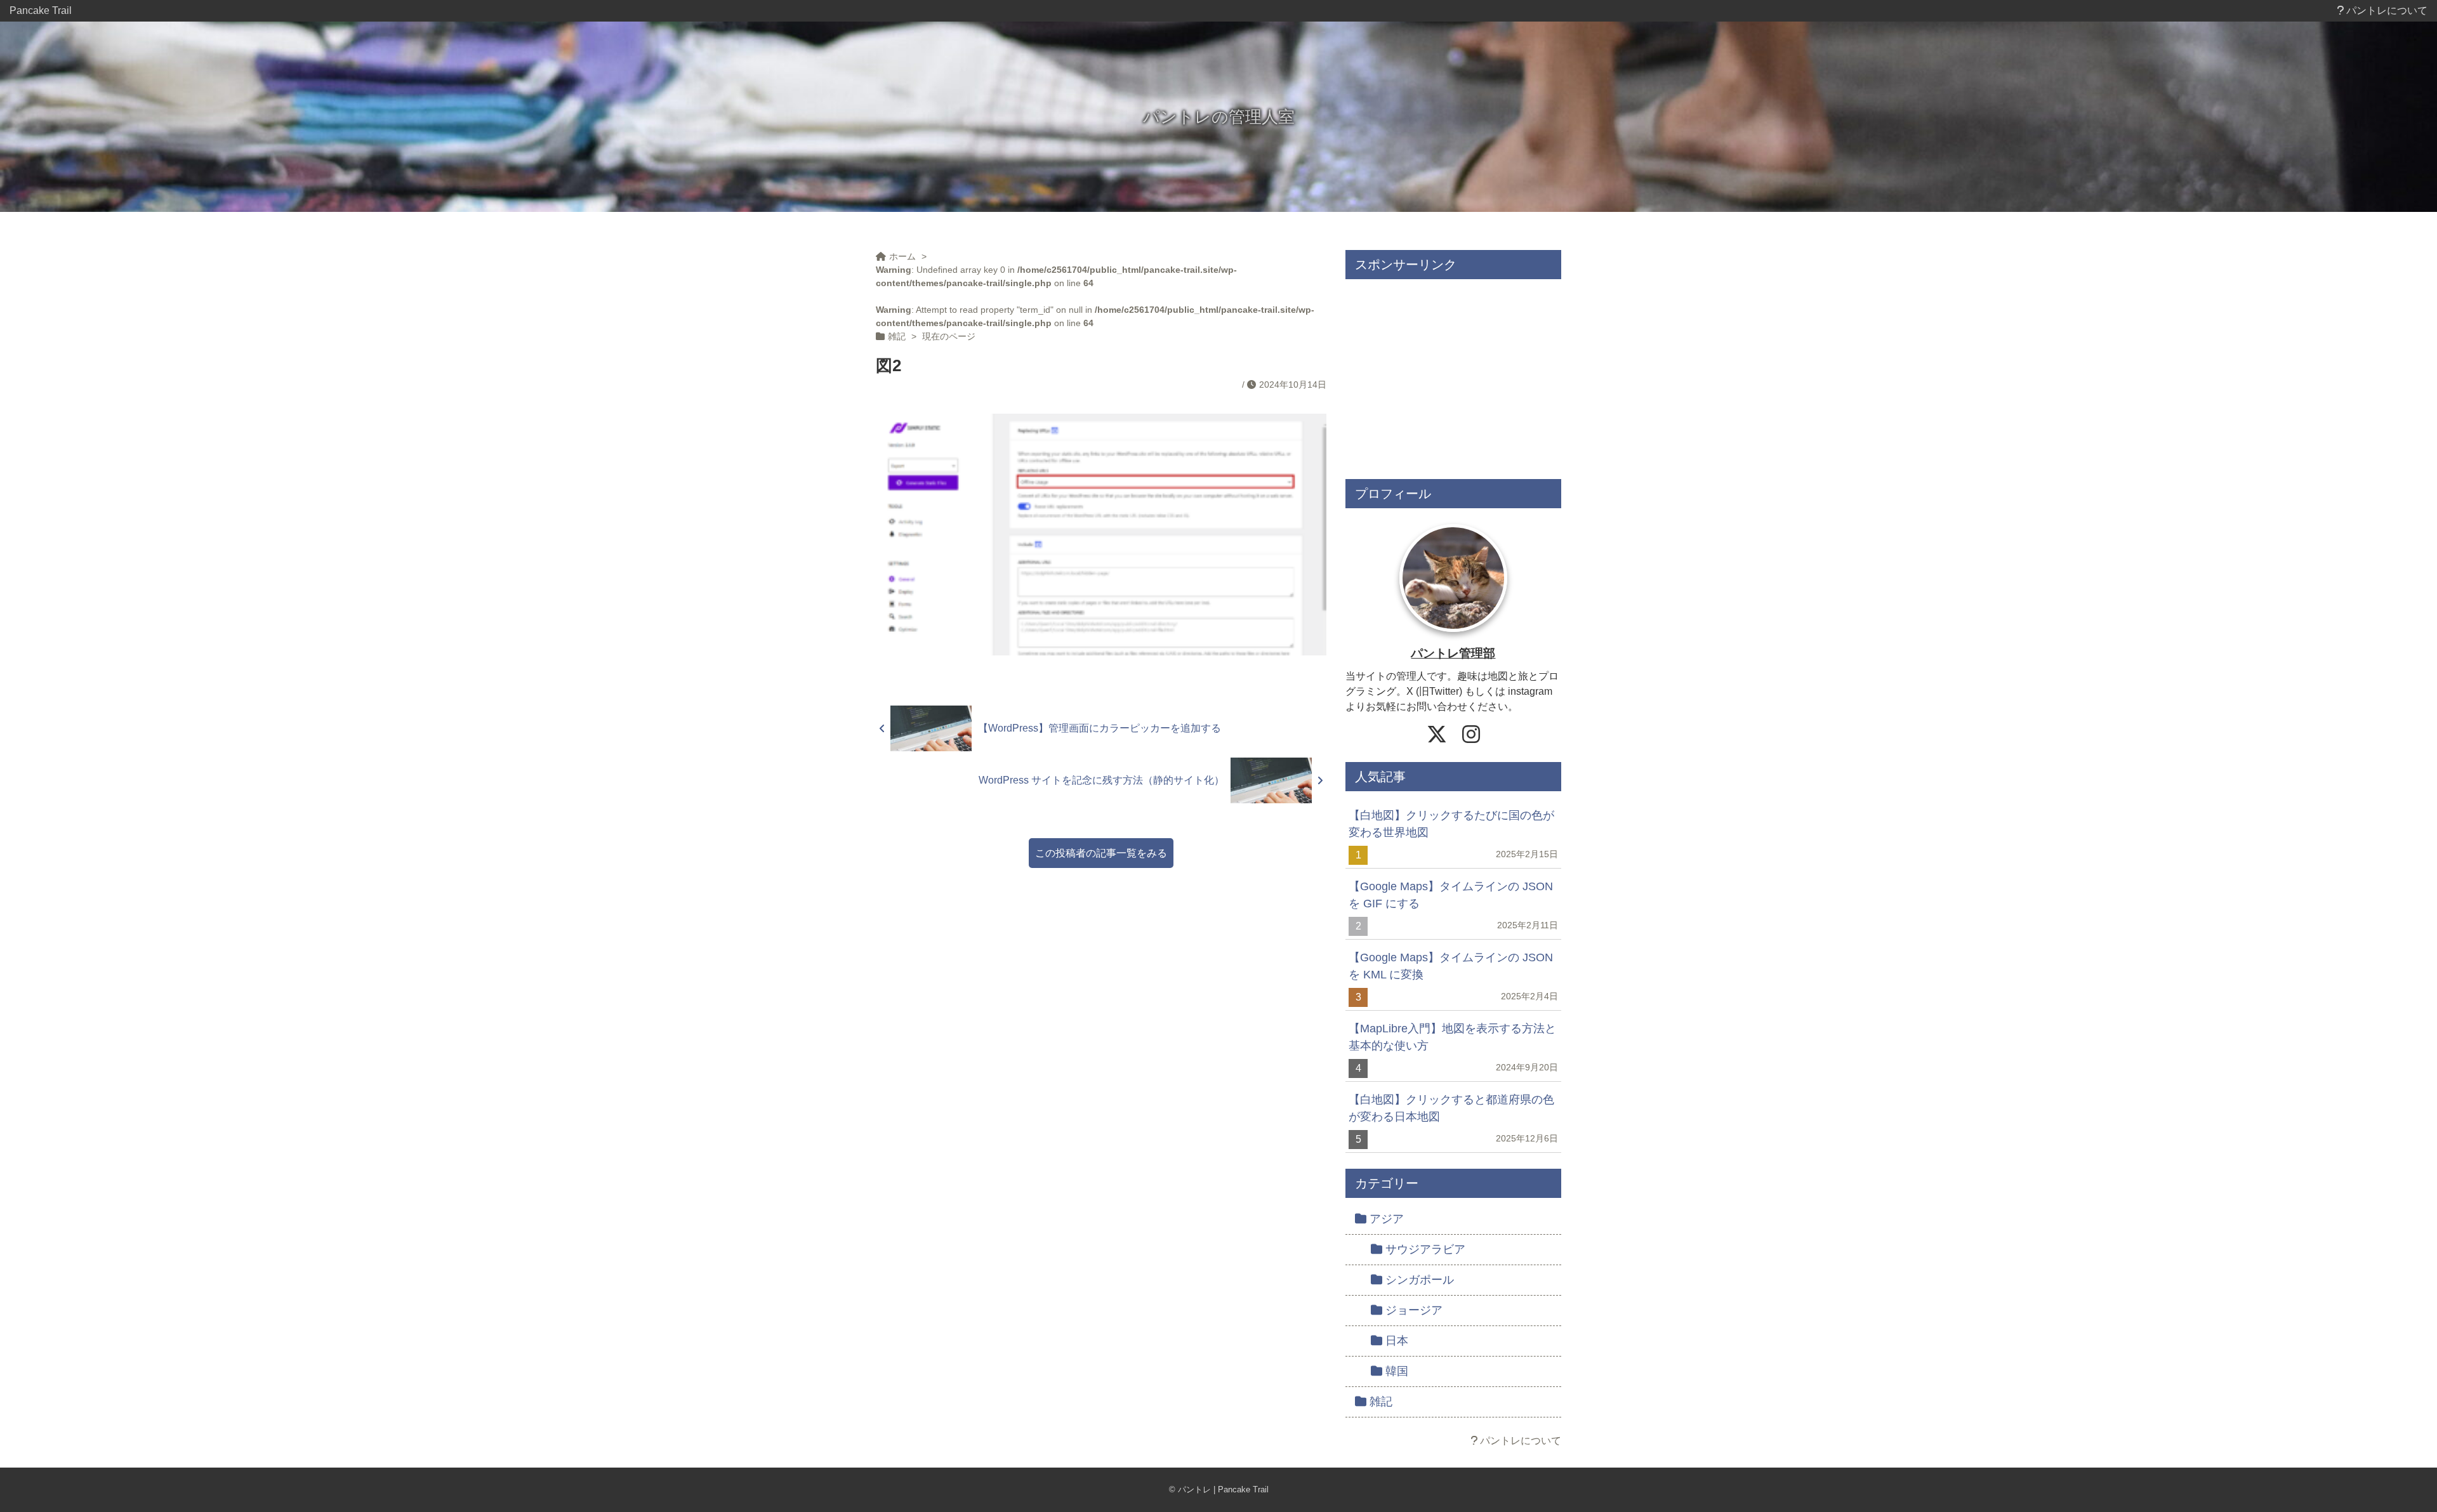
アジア (1387, 1219)
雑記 (1381, 1402)
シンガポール (1420, 1280)
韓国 (1397, 1371)
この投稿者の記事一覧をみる (1101, 853)
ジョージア (1414, 1310)
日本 (1397, 1341)
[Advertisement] (1453, 374)
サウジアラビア (1425, 1249)
